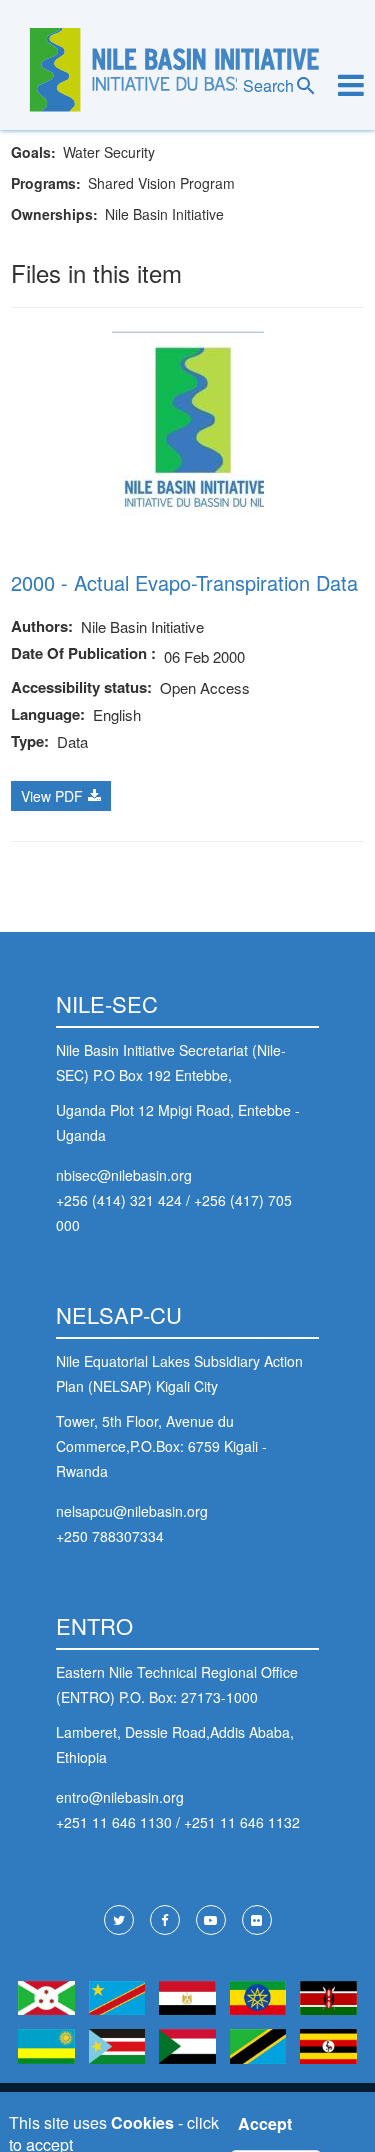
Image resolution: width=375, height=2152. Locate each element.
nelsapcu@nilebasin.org (132, 1511)
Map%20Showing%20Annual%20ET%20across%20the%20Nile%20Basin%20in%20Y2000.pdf (61, 796)
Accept (265, 2124)
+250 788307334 (110, 1536)
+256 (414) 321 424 (119, 1200)
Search (268, 85)
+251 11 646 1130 (114, 1822)
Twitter (119, 1920)
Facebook (165, 1920)
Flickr (257, 1920)
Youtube (211, 1920)
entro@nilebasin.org (120, 1797)
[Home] (174, 70)
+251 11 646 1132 (242, 1822)
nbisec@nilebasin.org (124, 1175)
